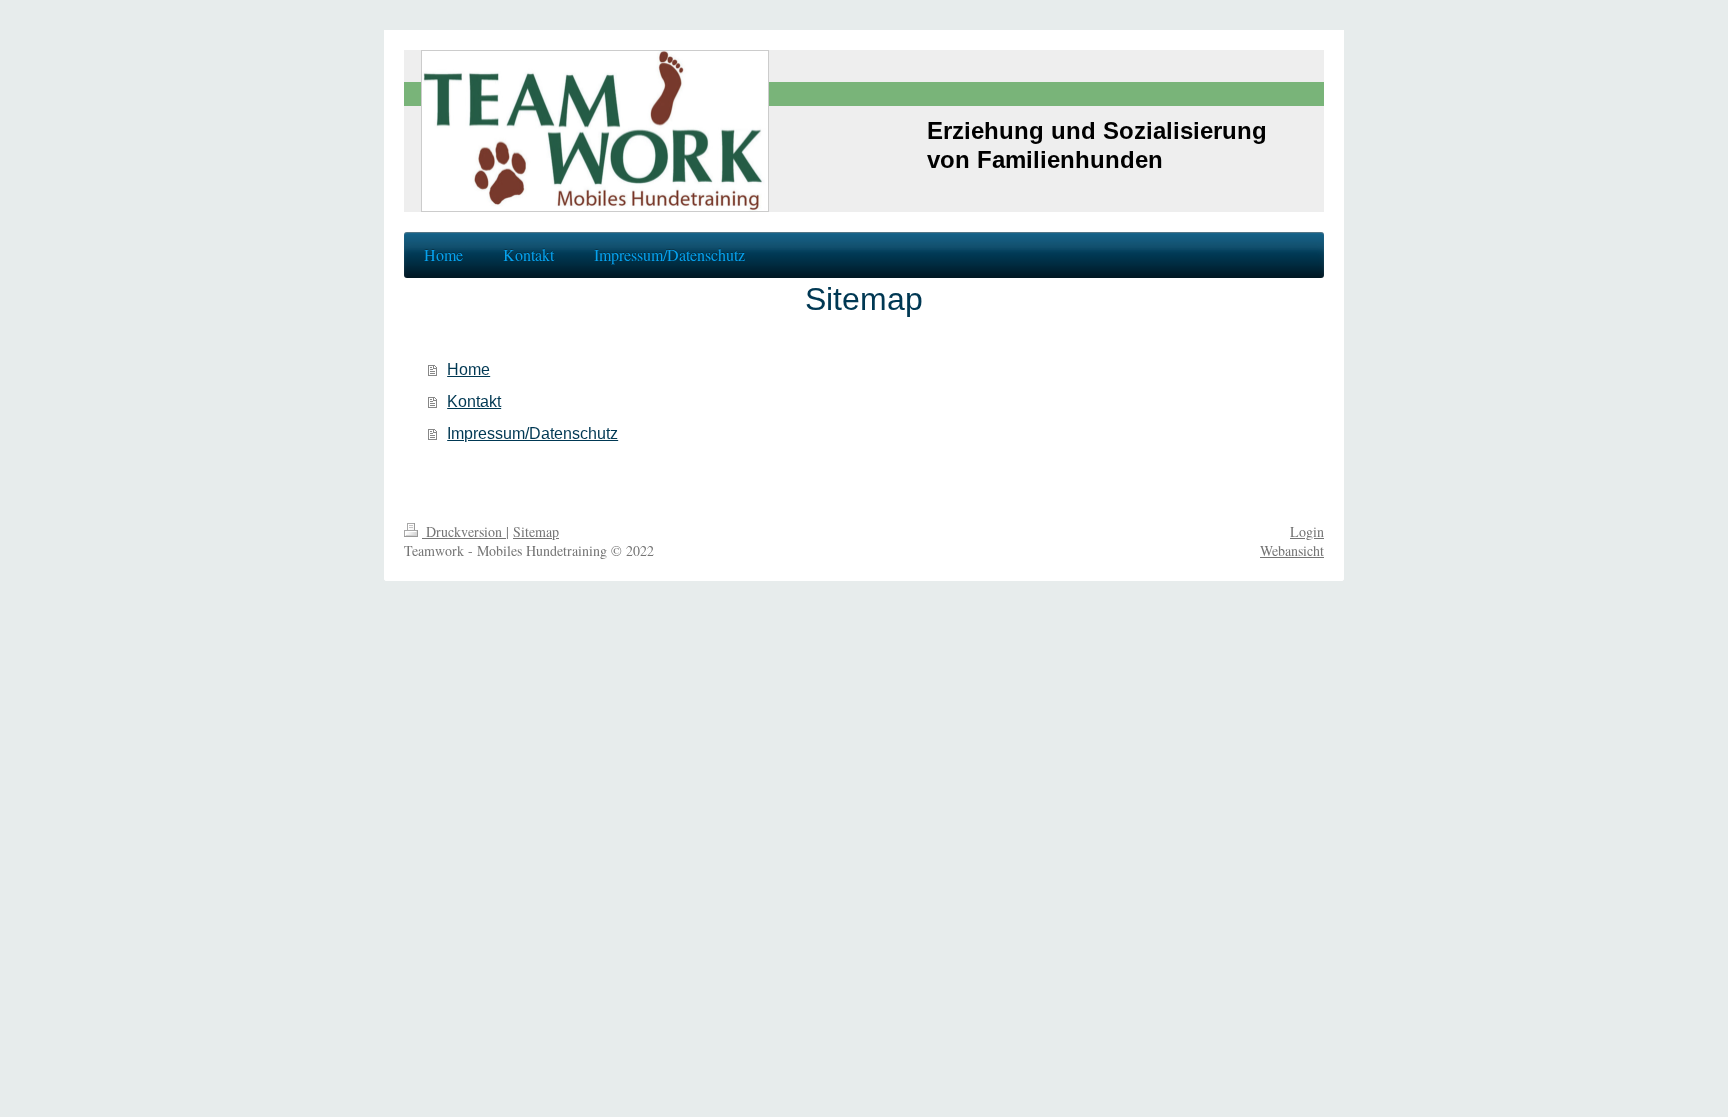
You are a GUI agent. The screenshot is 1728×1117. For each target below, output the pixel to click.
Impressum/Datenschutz (532, 433)
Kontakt (474, 401)
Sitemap (536, 531)
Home (468, 369)
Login (1307, 531)
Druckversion (464, 531)
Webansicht (1292, 550)
